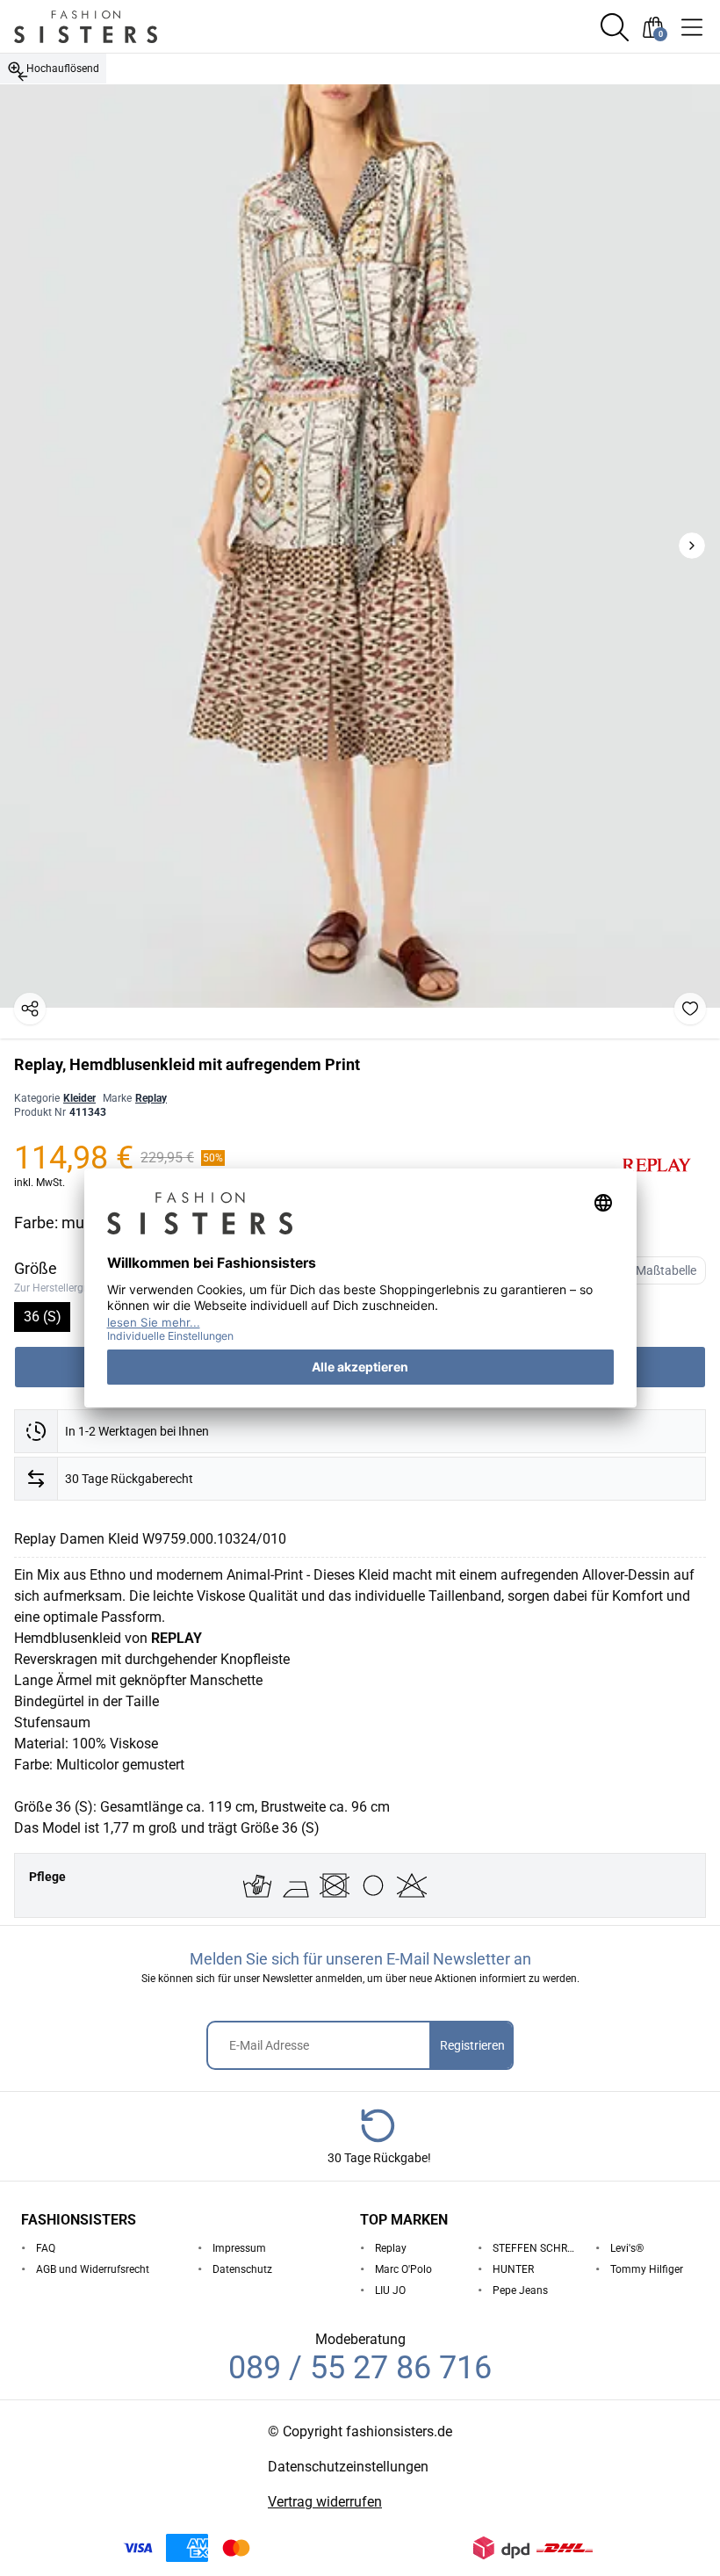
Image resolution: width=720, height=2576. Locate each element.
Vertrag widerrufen (325, 2502)
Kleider (79, 1098)
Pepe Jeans (520, 2290)
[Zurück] (23, 76)
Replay (151, 1098)
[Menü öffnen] (692, 27)
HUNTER (513, 2269)
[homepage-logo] (107, 27)
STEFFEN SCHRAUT (537, 2248)
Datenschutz (242, 2269)
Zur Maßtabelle (655, 1270)
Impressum (239, 2248)
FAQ (46, 2248)
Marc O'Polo (403, 2269)
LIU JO (390, 2290)
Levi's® (627, 2248)
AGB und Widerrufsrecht (93, 2269)
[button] (615, 27)
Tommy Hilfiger (647, 2269)
